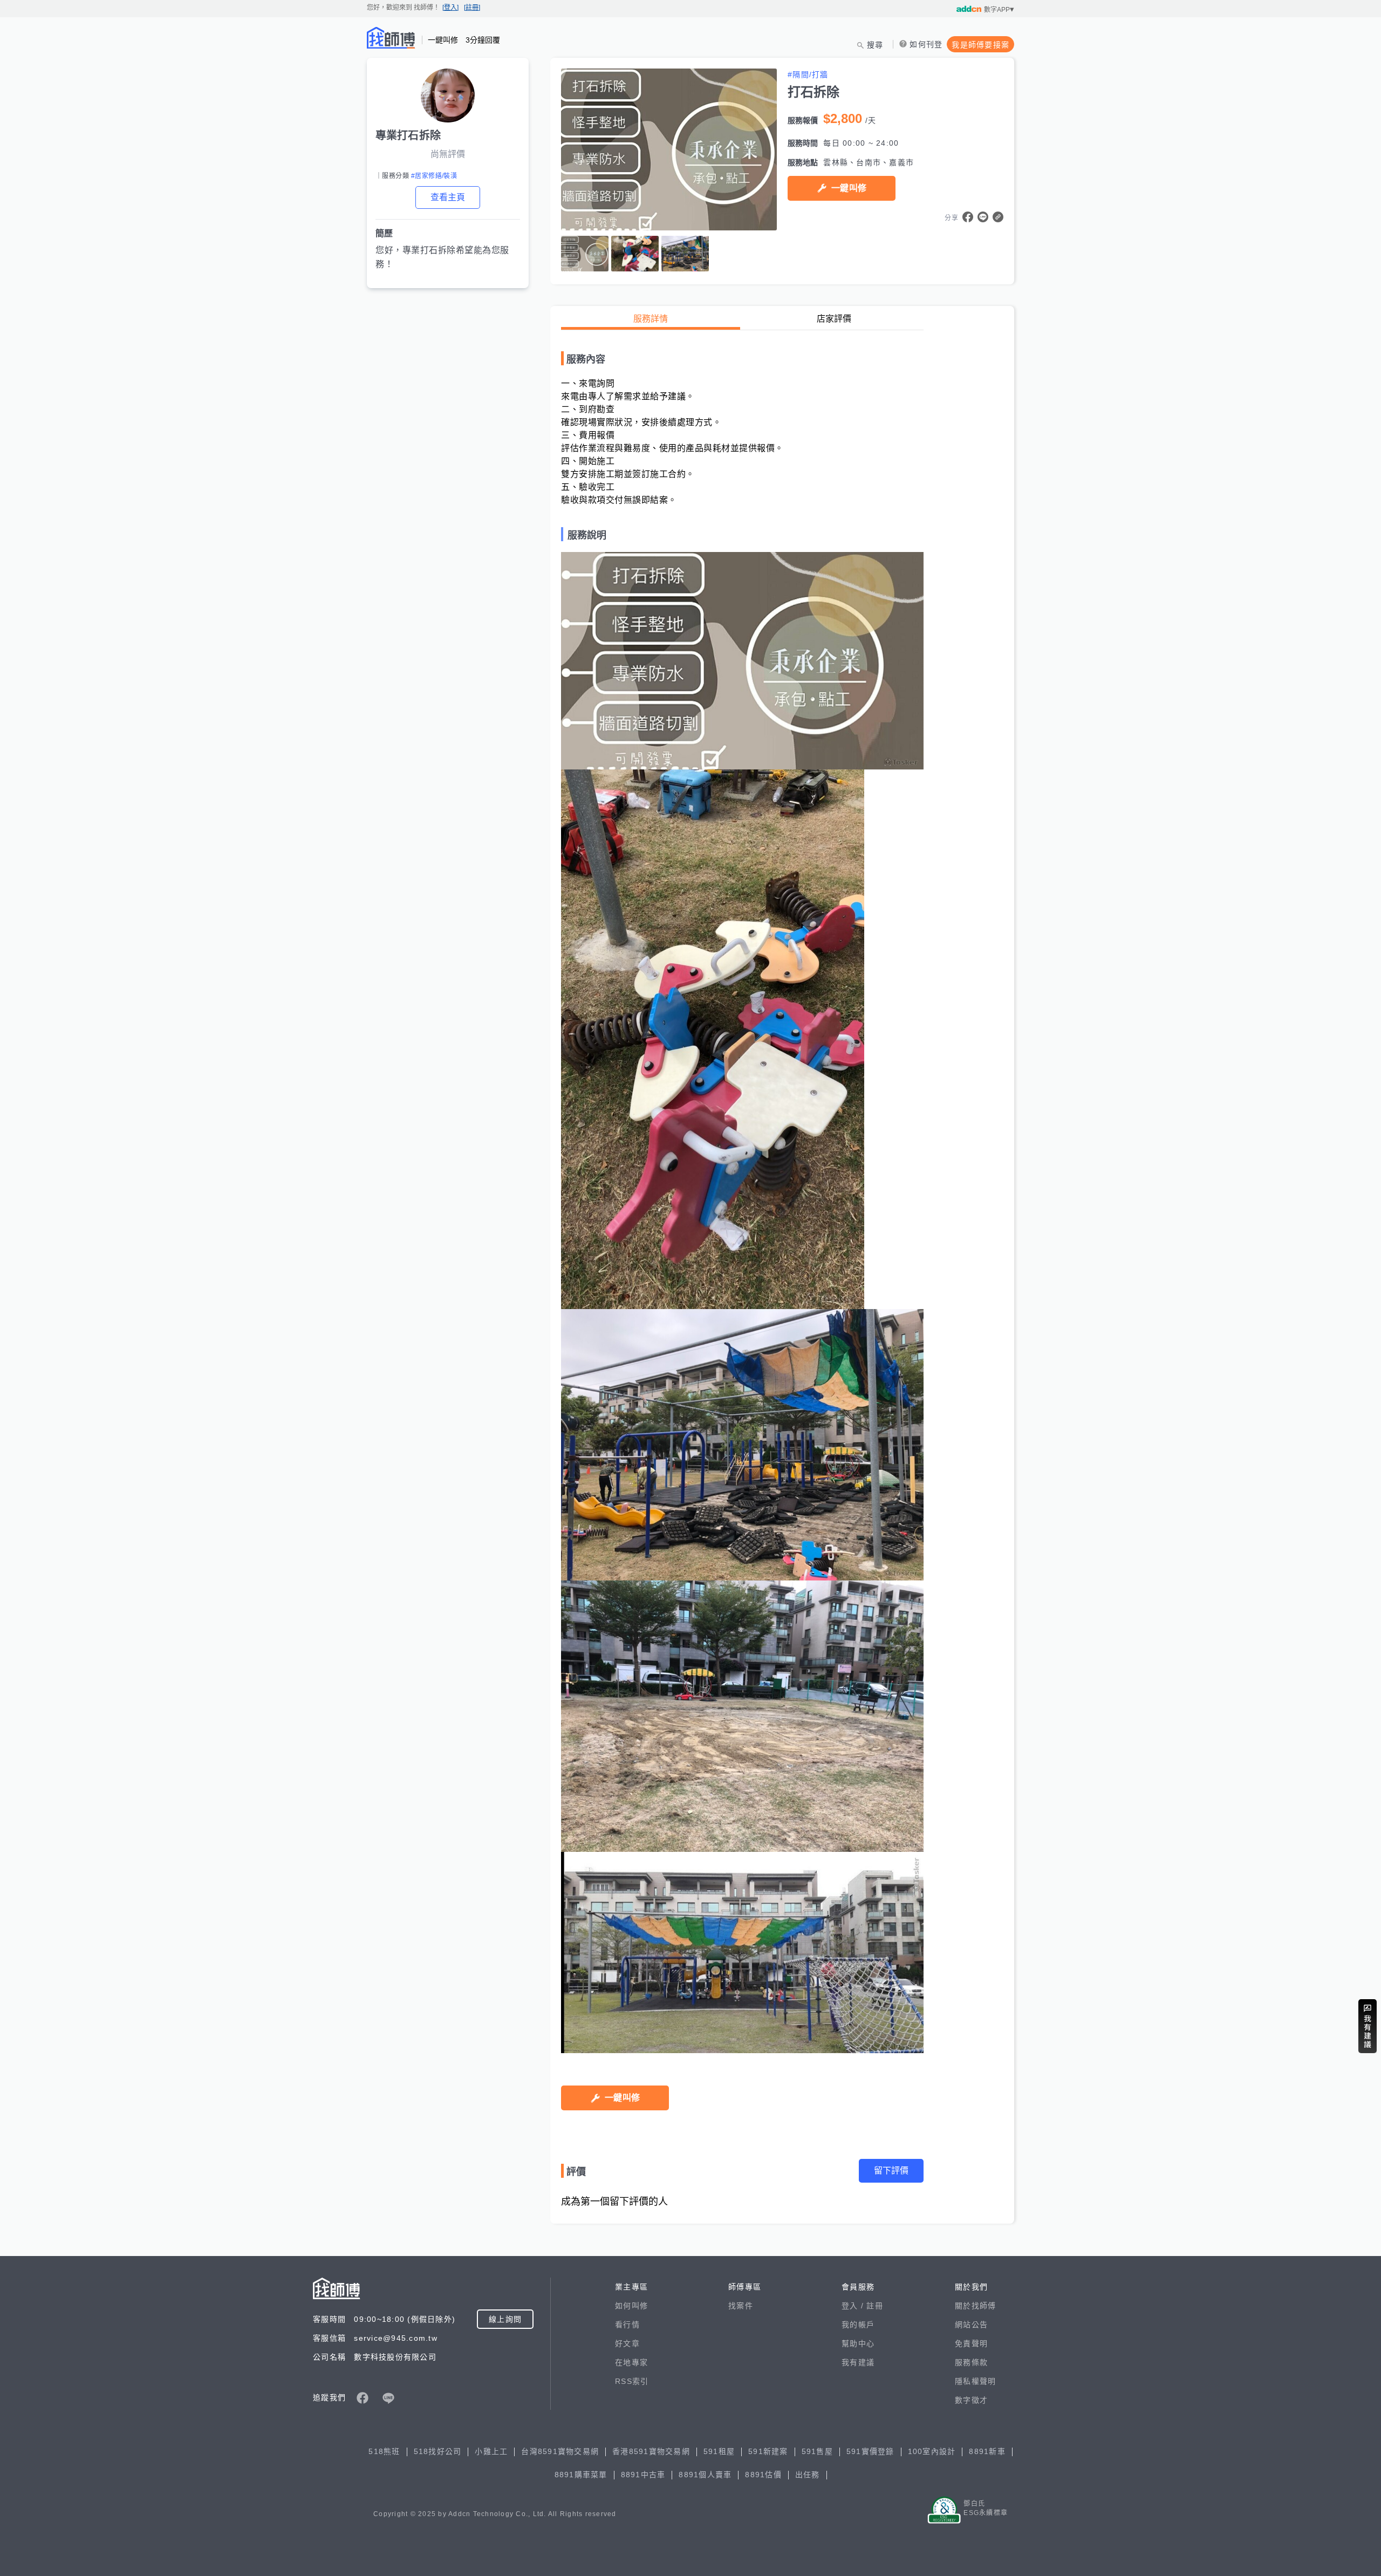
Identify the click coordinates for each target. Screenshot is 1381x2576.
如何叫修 (631, 2306)
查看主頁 (448, 197)
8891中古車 (643, 2475)
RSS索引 (632, 2381)
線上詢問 (505, 2319)
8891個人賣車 (705, 2475)
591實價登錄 (870, 2451)
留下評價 (891, 2170)
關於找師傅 (975, 2306)
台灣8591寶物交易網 (560, 2451)
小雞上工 (491, 2451)
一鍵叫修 (849, 188)
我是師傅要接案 (980, 45)
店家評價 (834, 319)
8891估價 (763, 2475)
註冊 (875, 2306)
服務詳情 (651, 319)
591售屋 (817, 2451)
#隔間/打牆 (808, 74)
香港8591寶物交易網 (651, 2451)
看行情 (627, 2325)
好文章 (627, 2343)
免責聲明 (971, 2343)
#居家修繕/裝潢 (434, 176)
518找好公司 (438, 2451)
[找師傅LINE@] (388, 2398)
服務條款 (971, 2362)
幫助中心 (858, 2343)
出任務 (808, 2475)
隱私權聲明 (975, 2381)
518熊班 (384, 2451)
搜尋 (875, 45)
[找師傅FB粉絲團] (363, 2398)
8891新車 (987, 2451)
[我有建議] (1368, 2026)
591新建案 (768, 2451)
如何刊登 (926, 44)
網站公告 (971, 2325)
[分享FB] (968, 217)
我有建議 (858, 2362)
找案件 (741, 2306)
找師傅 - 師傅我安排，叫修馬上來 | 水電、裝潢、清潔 (391, 38)
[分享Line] (983, 217)
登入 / (854, 2306)
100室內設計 (932, 2451)
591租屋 (719, 2451)
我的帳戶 (858, 2325)
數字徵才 (971, 2400)
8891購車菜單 (581, 2475)
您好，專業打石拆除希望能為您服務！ (442, 257)
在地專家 (631, 2362)
